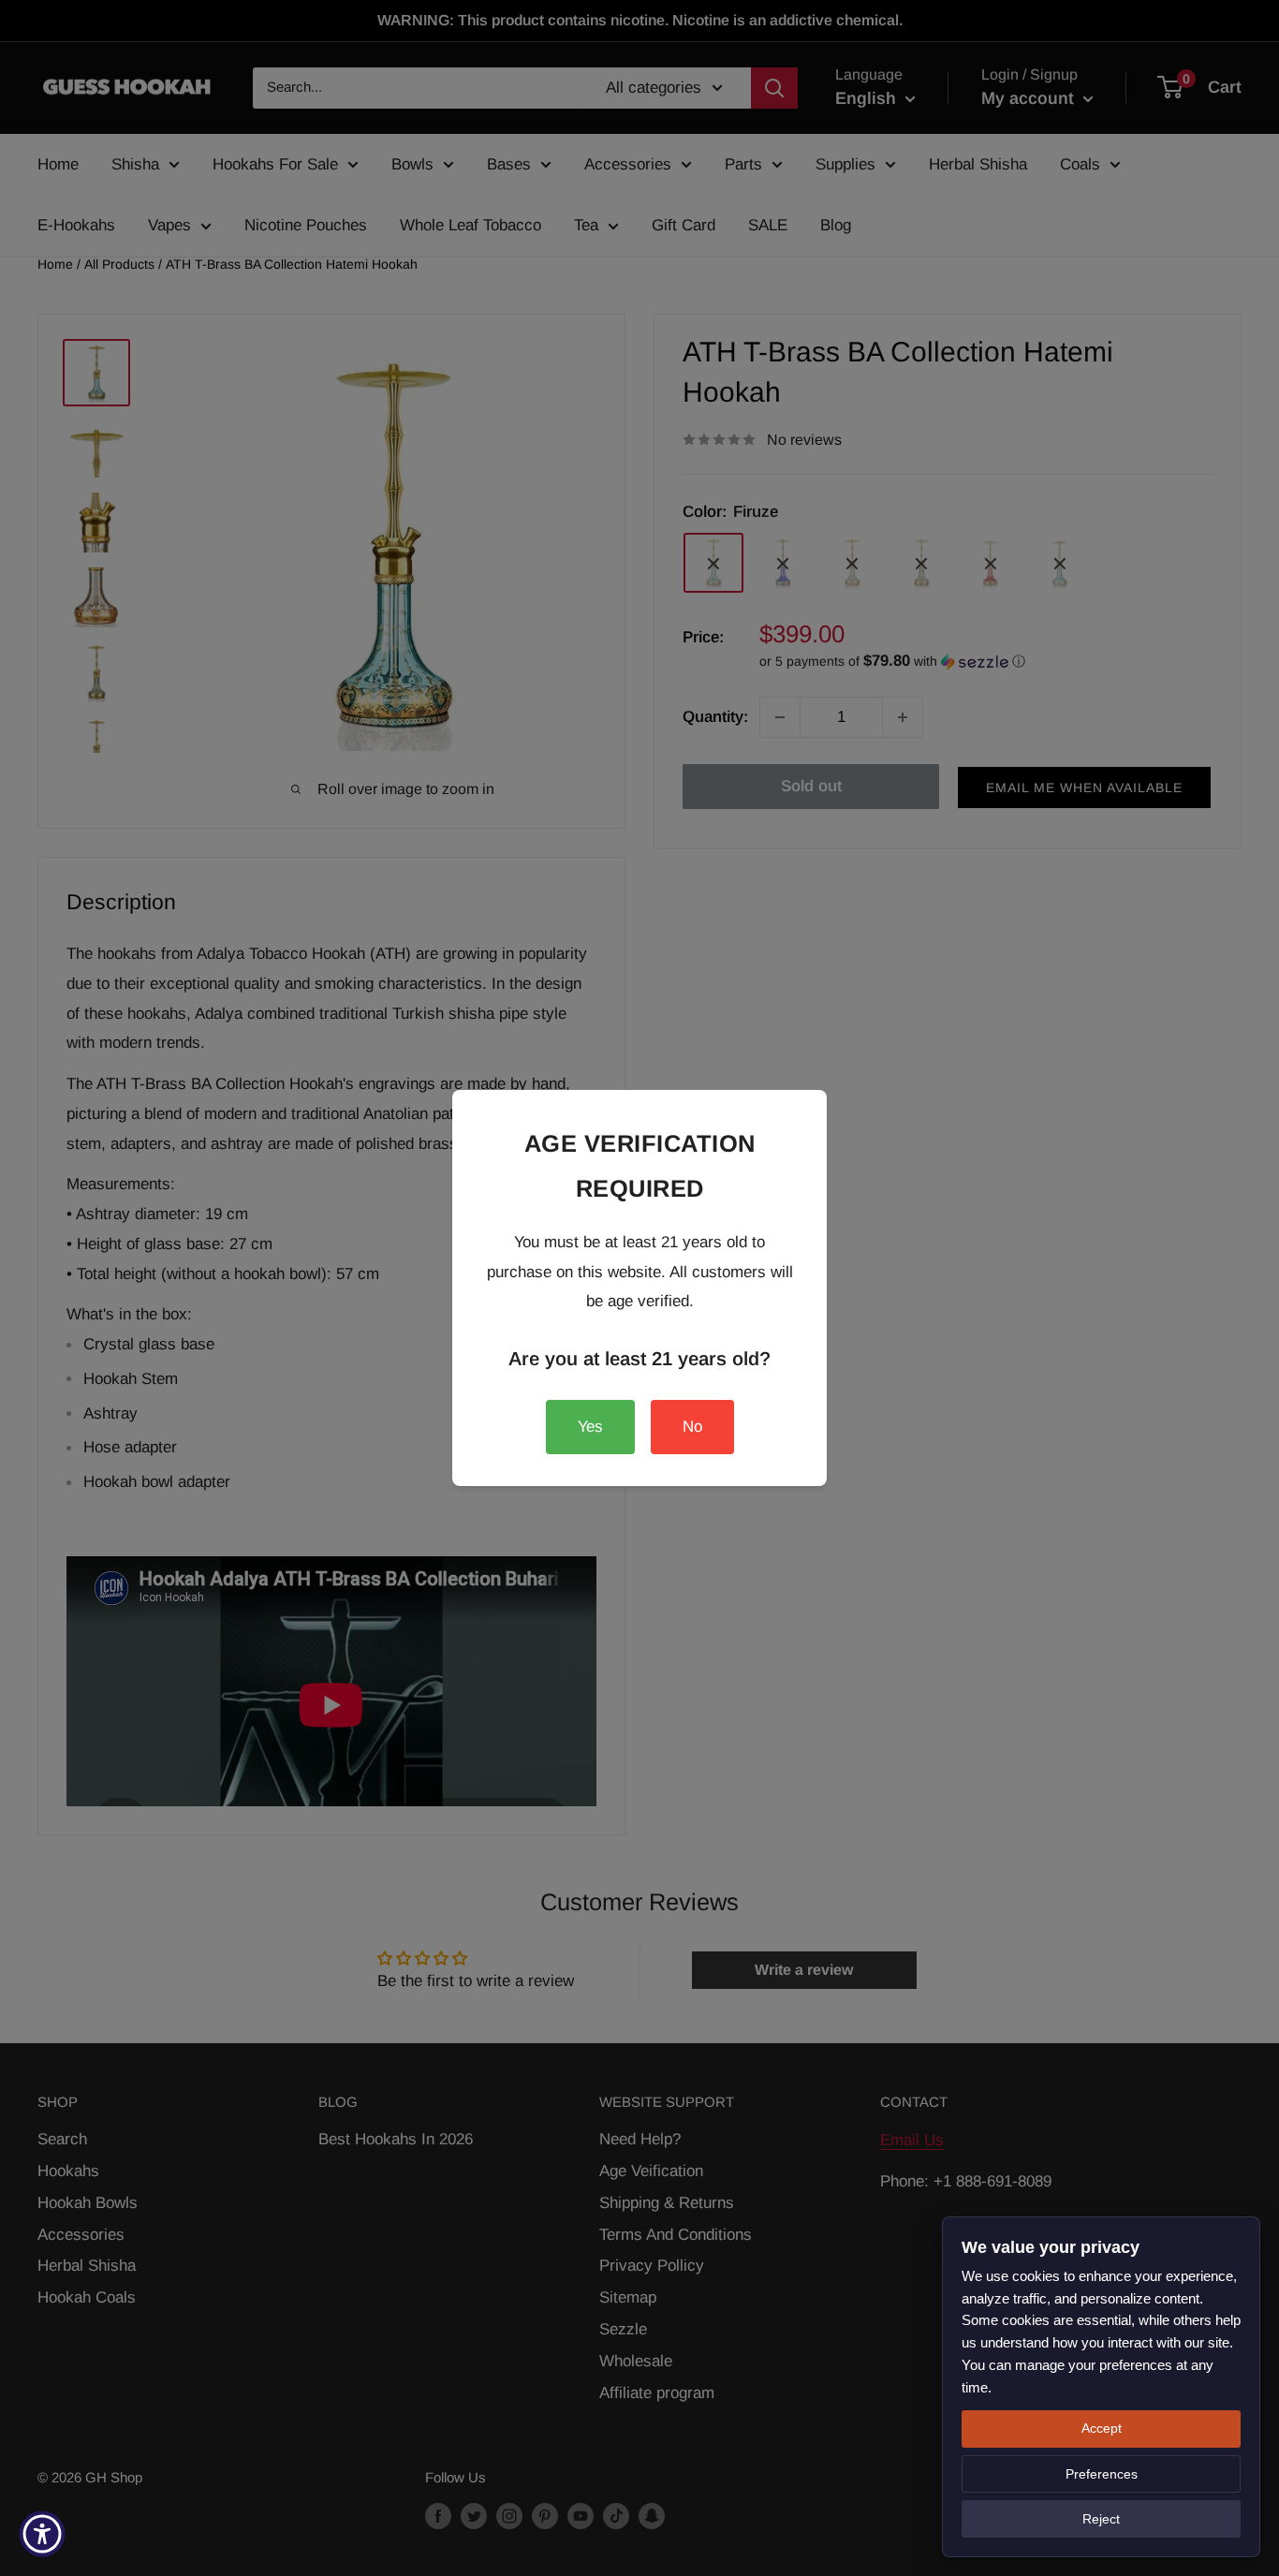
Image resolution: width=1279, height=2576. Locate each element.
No (692, 1427)
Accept (1102, 2428)
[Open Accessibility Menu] (42, 2534)
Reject (1101, 2519)
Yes (590, 1427)
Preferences (1102, 2474)
